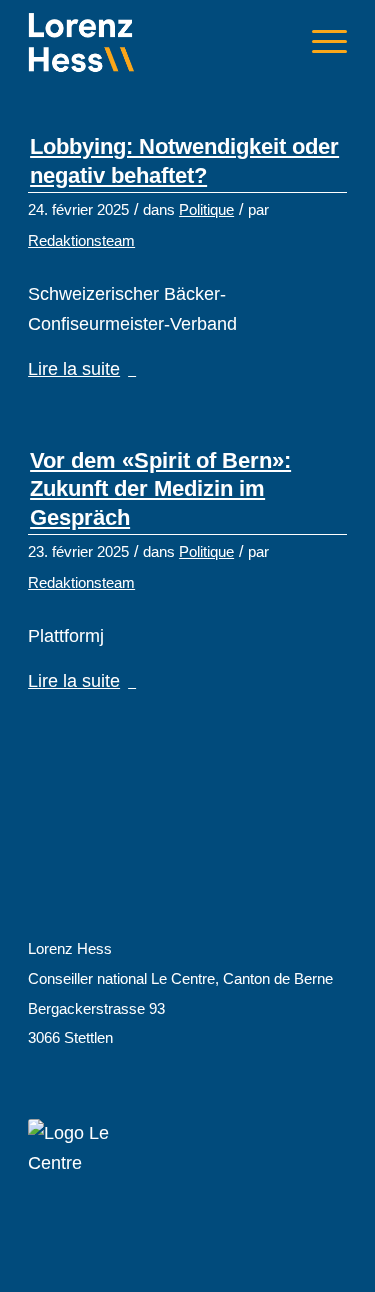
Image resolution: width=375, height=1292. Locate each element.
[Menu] (319, 41)
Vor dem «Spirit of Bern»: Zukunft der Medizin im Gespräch (160, 489)
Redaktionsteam (81, 241)
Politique (206, 210)
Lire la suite (74, 369)
